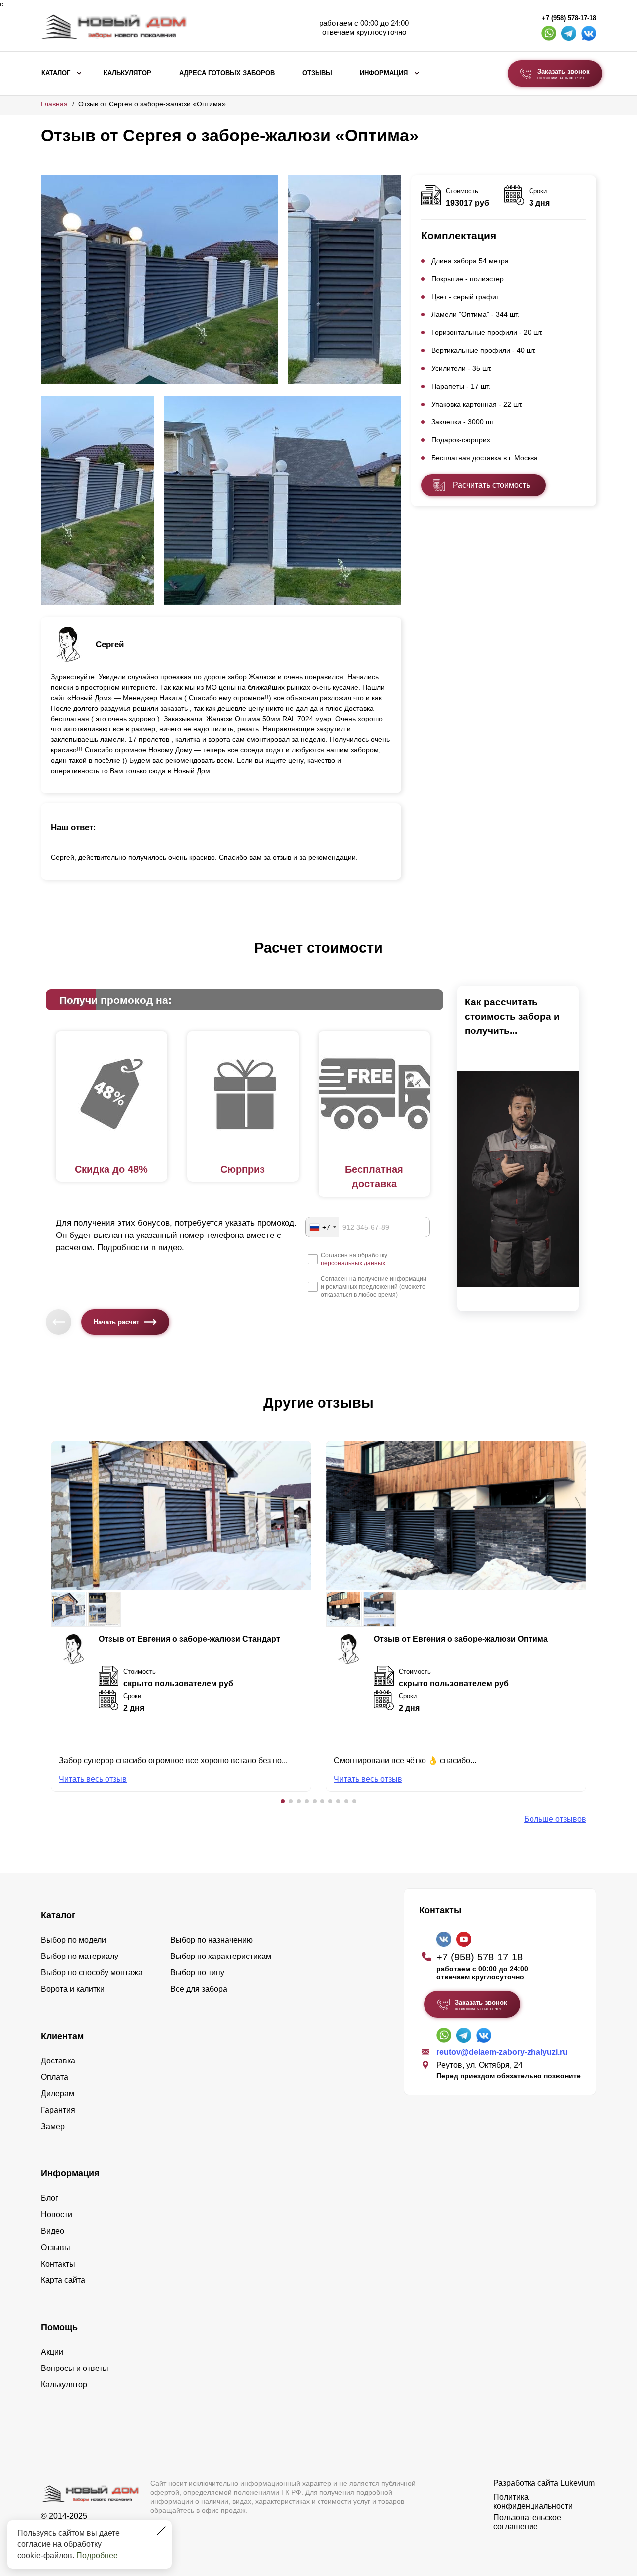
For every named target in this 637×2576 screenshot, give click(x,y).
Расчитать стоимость (491, 485)
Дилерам (57, 2094)
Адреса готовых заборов (227, 73)
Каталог (56, 73)
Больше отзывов (555, 1819)
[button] (283, 1801)
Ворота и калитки (73, 1989)
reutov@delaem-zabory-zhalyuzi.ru (502, 2052)
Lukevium (578, 2483)
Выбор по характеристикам (221, 1956)
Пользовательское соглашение (527, 2522)
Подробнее (97, 2555)
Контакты (58, 2264)
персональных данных (353, 1263)
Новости (56, 2215)
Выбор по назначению (212, 1940)
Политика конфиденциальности (533, 2502)
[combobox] (322, 1227)
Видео (53, 2231)
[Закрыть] (161, 2531)
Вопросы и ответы (75, 2368)
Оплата (54, 2077)
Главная (54, 104)
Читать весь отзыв (93, 1779)
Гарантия (58, 2110)
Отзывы (317, 73)
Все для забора (199, 1989)
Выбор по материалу (80, 1956)
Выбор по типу (197, 1973)
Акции (52, 2352)
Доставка (58, 2061)
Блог (50, 2198)
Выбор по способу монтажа (92, 1973)
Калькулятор (127, 73)
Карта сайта (63, 2280)
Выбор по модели (73, 1940)
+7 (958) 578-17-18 (569, 18)
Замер (53, 2126)
